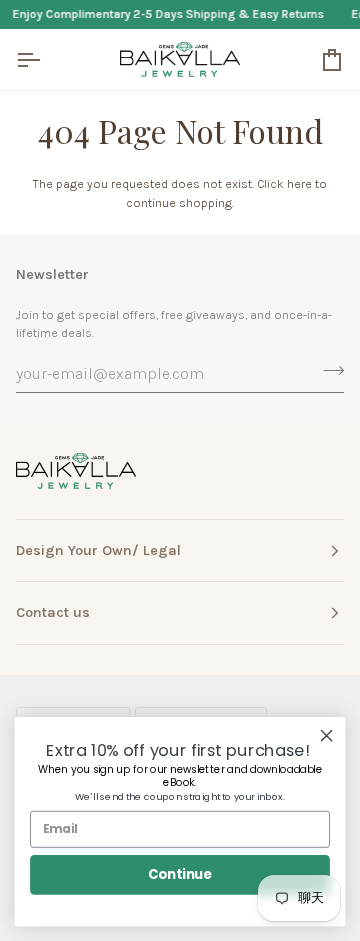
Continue (180, 874)
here (299, 184)
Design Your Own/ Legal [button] (98, 550)
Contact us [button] (53, 612)
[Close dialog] (327, 736)
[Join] (327, 371)
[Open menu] (46, 59)
